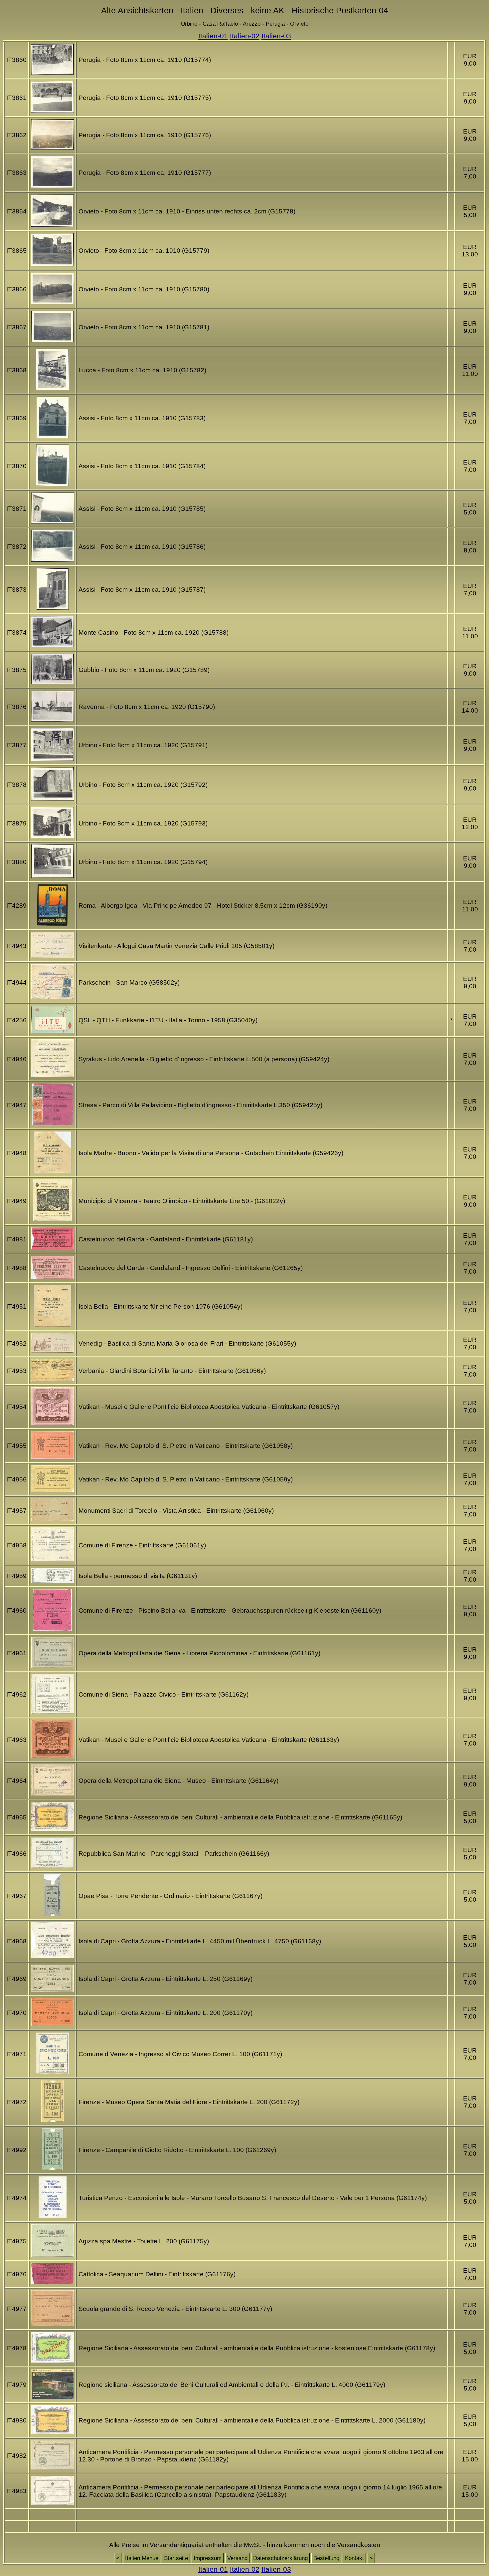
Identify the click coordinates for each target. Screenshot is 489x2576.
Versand (237, 2558)
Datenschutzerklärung (280, 2558)
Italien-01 (213, 36)
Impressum (208, 2558)
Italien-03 (276, 36)
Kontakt (354, 2558)
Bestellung (326, 2558)
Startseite (176, 2558)
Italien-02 (245, 36)
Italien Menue (142, 2558)
